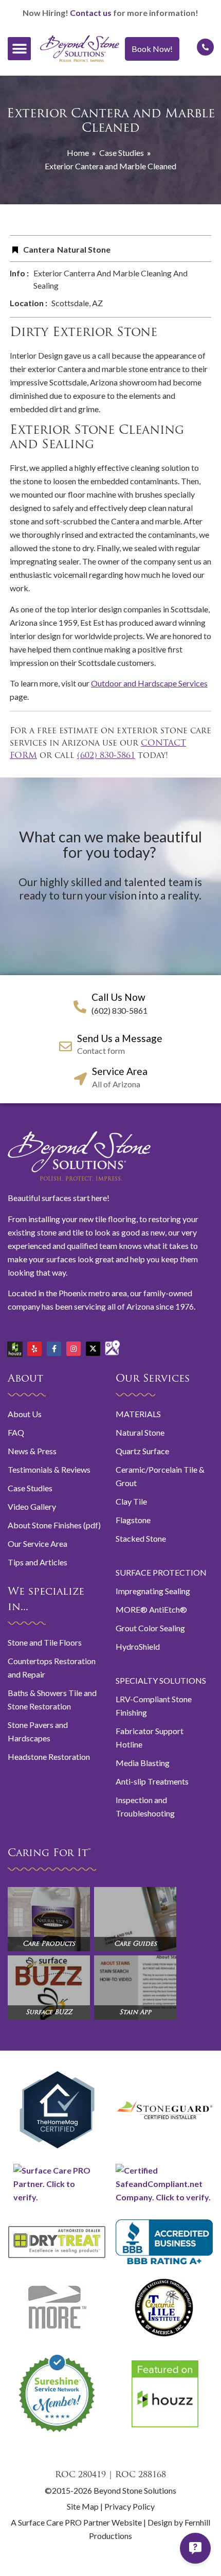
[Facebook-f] (54, 1349)
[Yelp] (34, 1349)
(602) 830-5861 (106, 756)
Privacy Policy (130, 2506)
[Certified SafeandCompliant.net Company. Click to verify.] (164, 2197)
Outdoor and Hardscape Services (149, 683)
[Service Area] (80, 1079)
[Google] (113, 1344)
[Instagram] (73, 1349)
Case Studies (122, 153)
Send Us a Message (120, 1038)
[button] (19, 49)
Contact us (91, 13)
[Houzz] (15, 1345)
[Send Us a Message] (66, 1046)
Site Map (83, 2506)
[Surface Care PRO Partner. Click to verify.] (57, 2197)
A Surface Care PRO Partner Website (77, 2522)
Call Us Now (118, 997)
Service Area (120, 1071)
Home (78, 153)
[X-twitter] (93, 1349)
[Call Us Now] (80, 1007)
